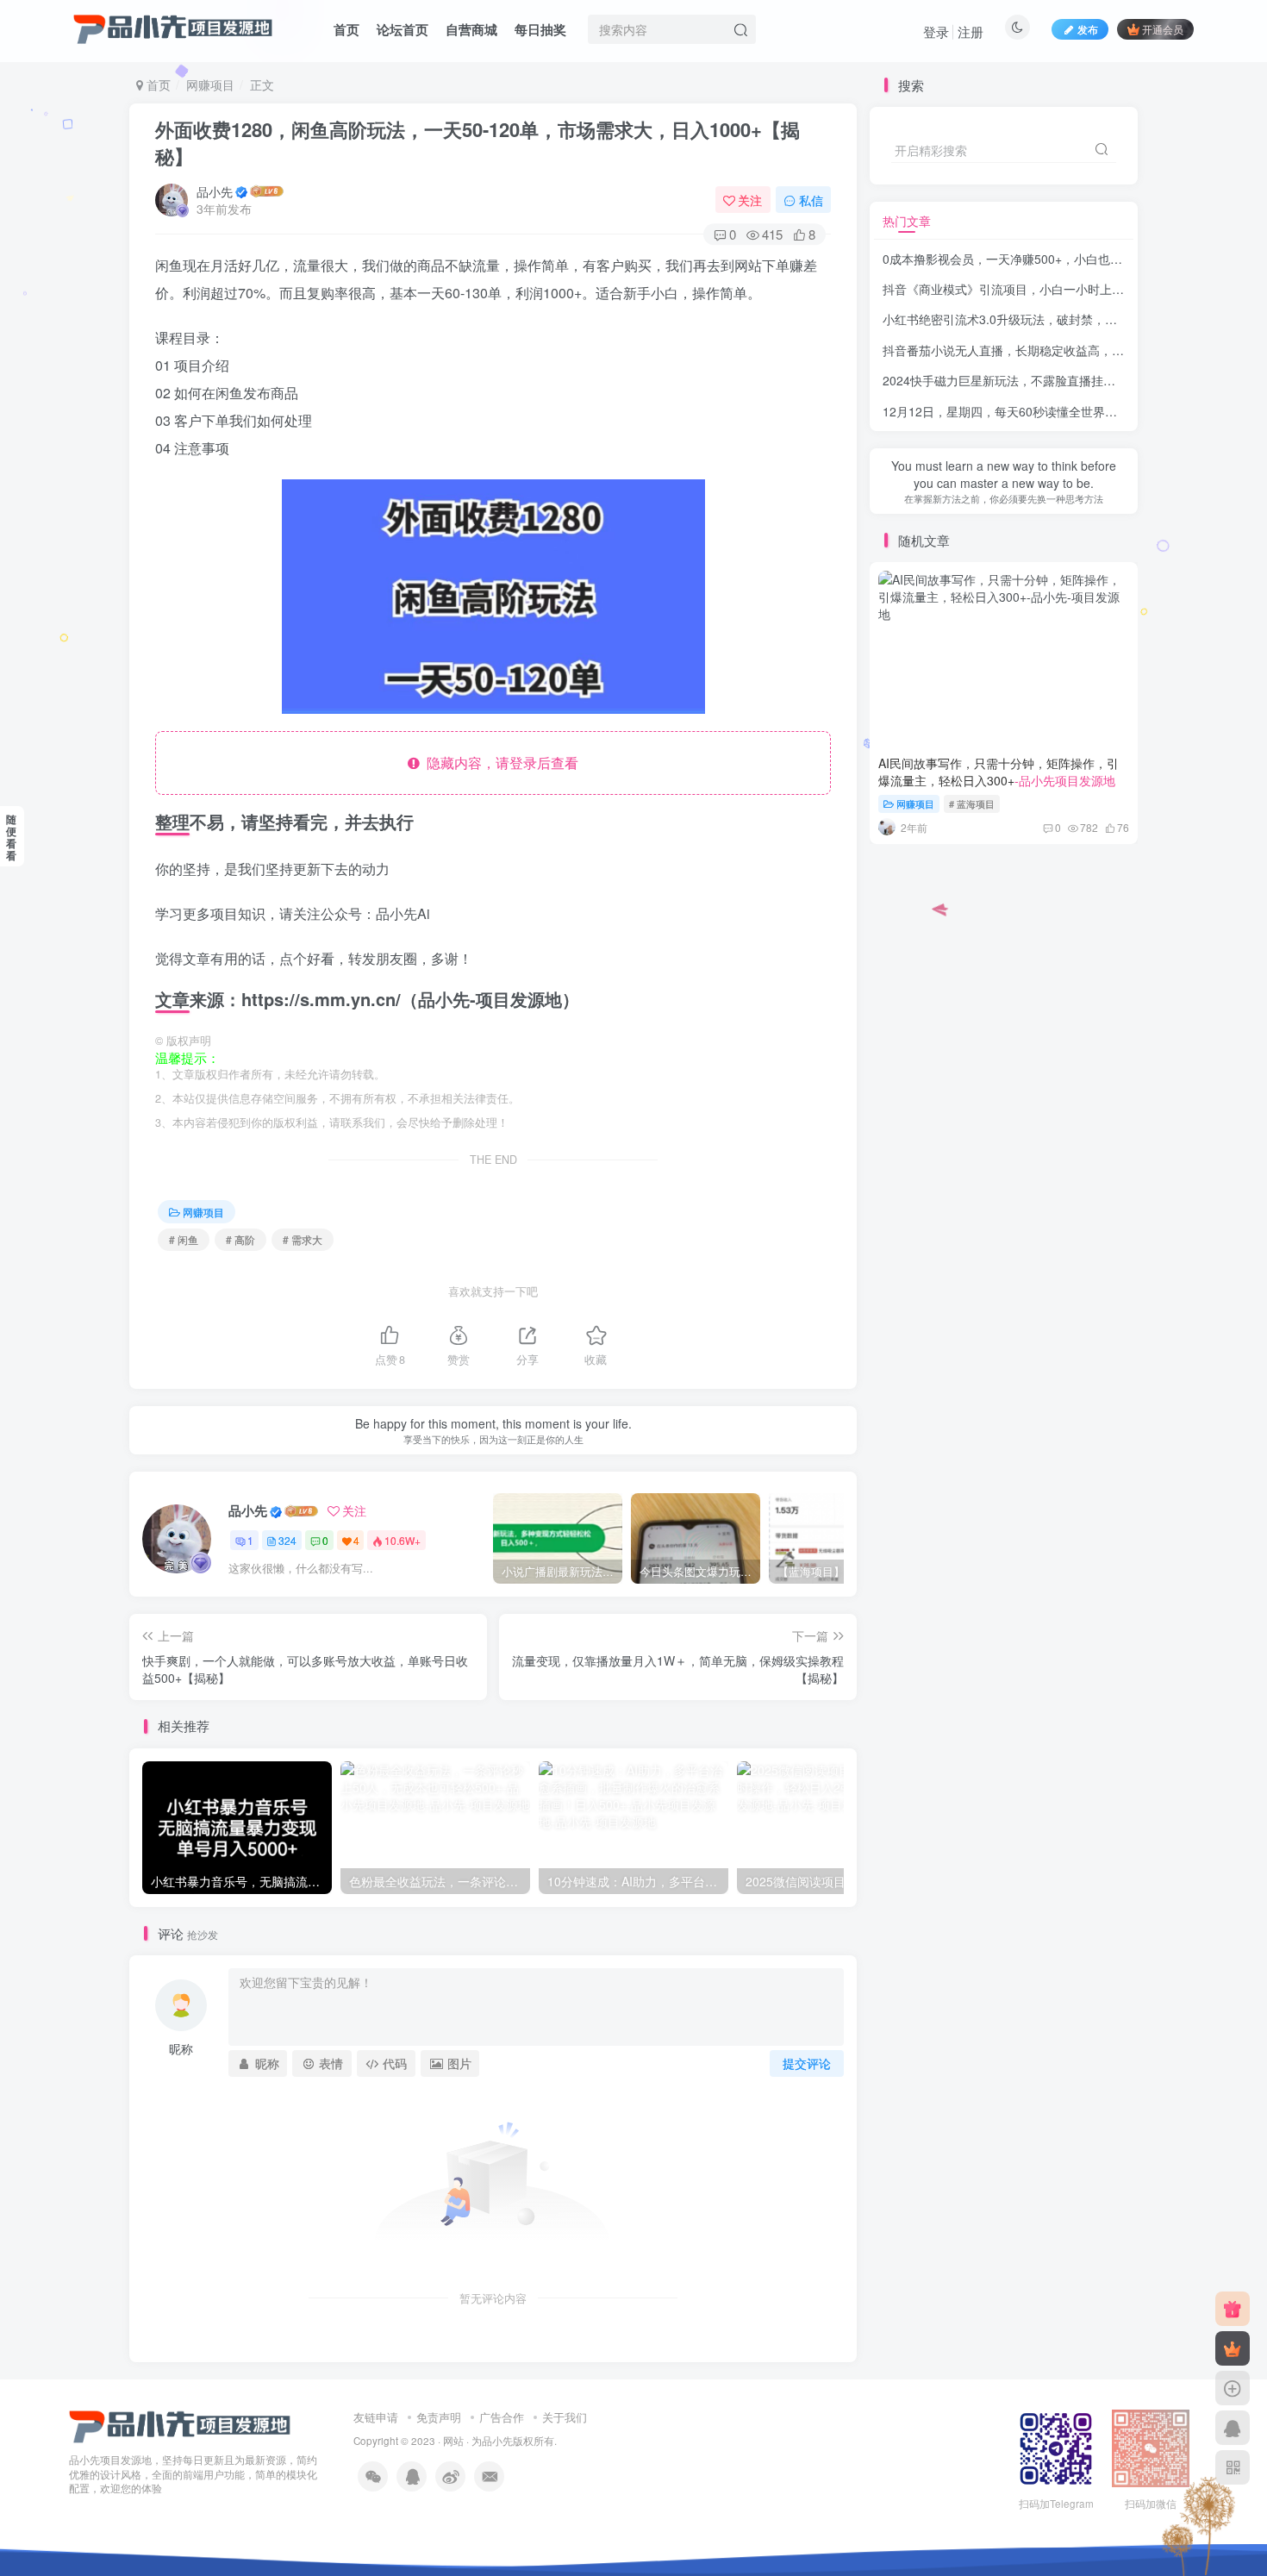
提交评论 (807, 2063)
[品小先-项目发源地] (180, 2425)
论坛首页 (403, 29)
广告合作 (502, 2417)
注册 (971, 31)
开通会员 (1163, 29)
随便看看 (11, 837)
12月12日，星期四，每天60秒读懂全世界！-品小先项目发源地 (1050, 411)
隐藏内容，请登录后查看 (499, 763)
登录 (936, 31)
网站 (453, 2441)
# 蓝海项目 (972, 803)
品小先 (215, 191)
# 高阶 (240, 1239)
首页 (346, 29)
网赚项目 (210, 84)
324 (287, 1540)
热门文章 (907, 221)
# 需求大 (303, 1239)
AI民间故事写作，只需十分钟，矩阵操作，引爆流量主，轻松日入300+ (999, 772)
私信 (811, 200)
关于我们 (565, 2417)
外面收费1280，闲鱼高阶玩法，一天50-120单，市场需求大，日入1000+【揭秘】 (477, 143)
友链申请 (376, 2417)
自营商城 (471, 29)
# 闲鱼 (184, 1239)
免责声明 (439, 2417)
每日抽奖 (540, 29)
